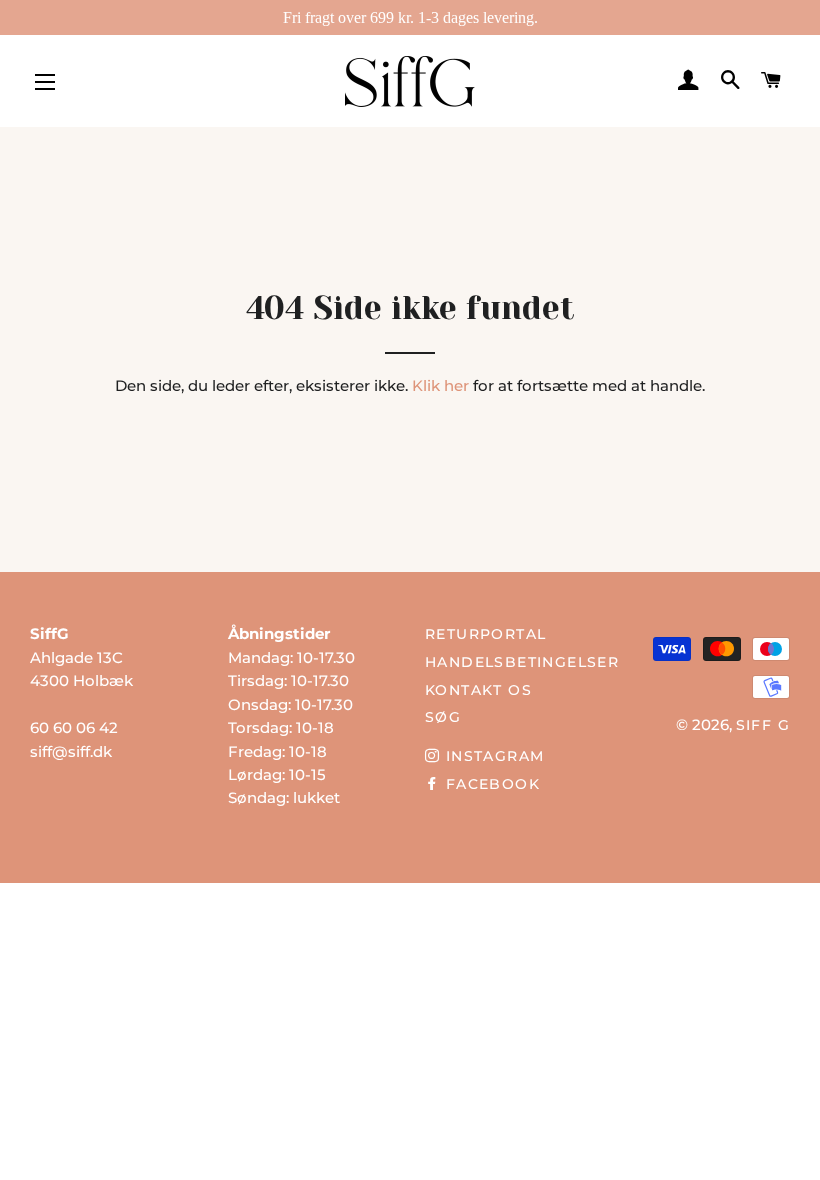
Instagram (492, 756)
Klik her (440, 385)
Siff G (763, 725)
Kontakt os (478, 690)
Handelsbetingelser (522, 662)
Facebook (490, 784)
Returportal (485, 634)
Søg (443, 717)
